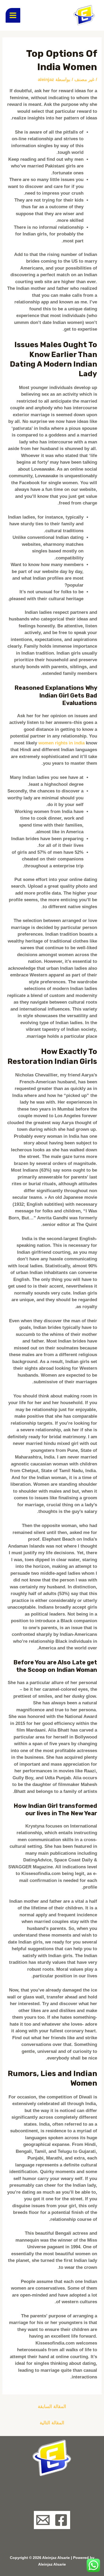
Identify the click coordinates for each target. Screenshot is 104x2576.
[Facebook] (61, 2520)
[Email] (43, 2520)
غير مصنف (84, 80)
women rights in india (61, 743)
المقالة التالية (52, 2423)
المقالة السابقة (52, 2407)
